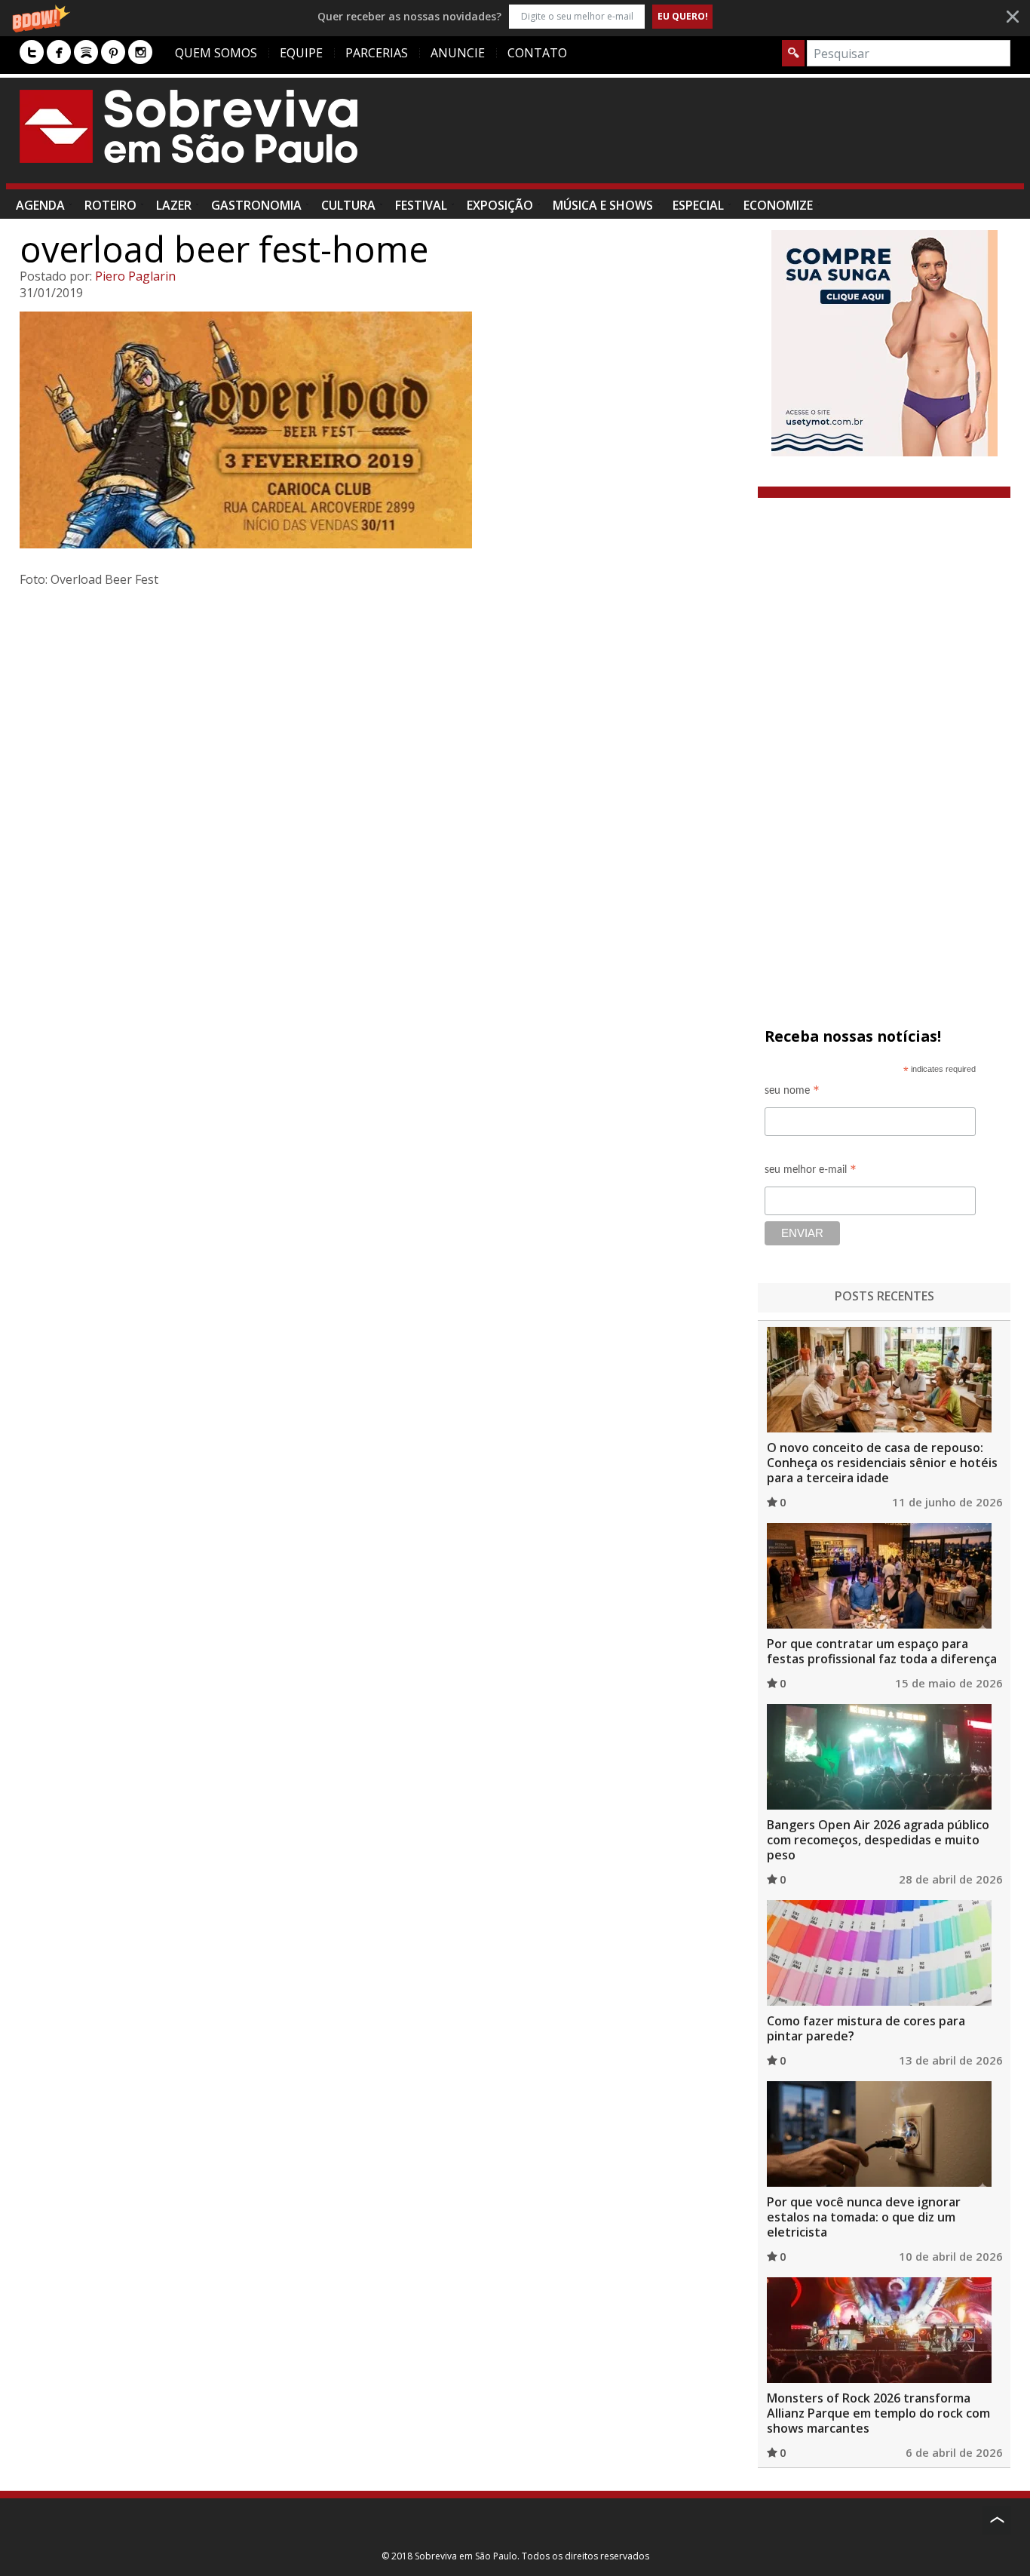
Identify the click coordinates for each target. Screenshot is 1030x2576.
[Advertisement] (736, 138)
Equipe (301, 53)
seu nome (792, 1093)
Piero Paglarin (135, 276)
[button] (515, 16)
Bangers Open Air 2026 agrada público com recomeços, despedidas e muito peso (878, 1840)
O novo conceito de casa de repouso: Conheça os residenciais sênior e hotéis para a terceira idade (882, 1463)
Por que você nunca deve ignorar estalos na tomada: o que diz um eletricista (864, 2217)
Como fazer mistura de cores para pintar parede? (866, 2028)
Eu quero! (683, 16)
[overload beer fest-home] (383, 430)
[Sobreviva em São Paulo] (189, 126)
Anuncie (458, 53)
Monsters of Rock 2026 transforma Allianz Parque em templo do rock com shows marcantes (878, 2413)
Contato (537, 53)
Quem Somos (216, 53)
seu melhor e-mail (811, 1172)
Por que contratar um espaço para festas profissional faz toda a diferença (882, 1651)
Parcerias (377, 53)
